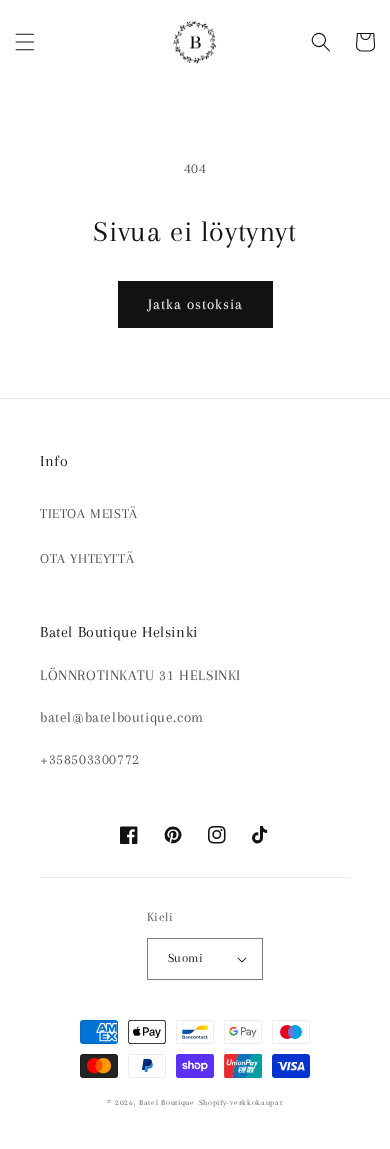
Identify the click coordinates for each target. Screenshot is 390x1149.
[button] (25, 42)
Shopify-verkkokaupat (241, 1102)
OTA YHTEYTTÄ (87, 558)
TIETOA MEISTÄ (89, 513)
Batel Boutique (167, 1102)
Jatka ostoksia (195, 304)
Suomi (185, 958)
